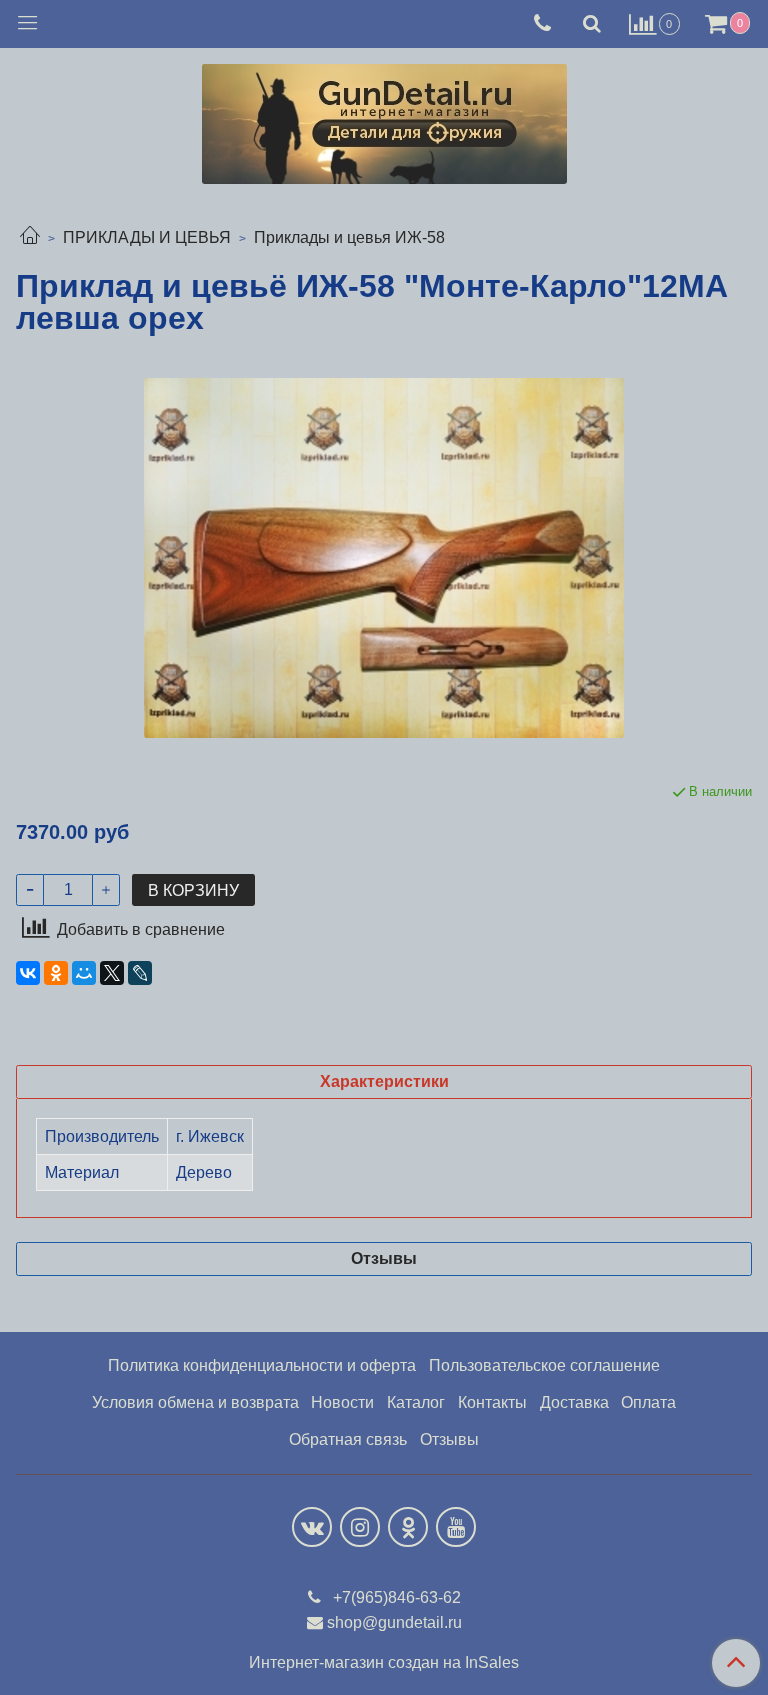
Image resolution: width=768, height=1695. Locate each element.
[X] (112, 973)
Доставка (574, 1402)
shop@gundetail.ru (394, 1622)
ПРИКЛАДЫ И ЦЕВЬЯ (147, 237)
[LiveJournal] (140, 973)
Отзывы (449, 1439)
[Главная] (30, 237)
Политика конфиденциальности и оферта (262, 1365)
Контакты (492, 1402)
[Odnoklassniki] (408, 1527)
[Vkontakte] (312, 1527)
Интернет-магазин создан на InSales (384, 1663)
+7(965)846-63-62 (395, 1597)
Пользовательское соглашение (544, 1365)
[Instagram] (360, 1527)
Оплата (648, 1402)
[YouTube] (456, 1527)
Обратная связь (348, 1439)
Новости (342, 1402)
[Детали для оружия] (384, 119)
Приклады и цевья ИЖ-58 (349, 237)
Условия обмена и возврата (195, 1402)
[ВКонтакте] (28, 973)
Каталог (416, 1402)
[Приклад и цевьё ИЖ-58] (384, 558)
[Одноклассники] (56, 973)
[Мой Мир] (84, 973)
